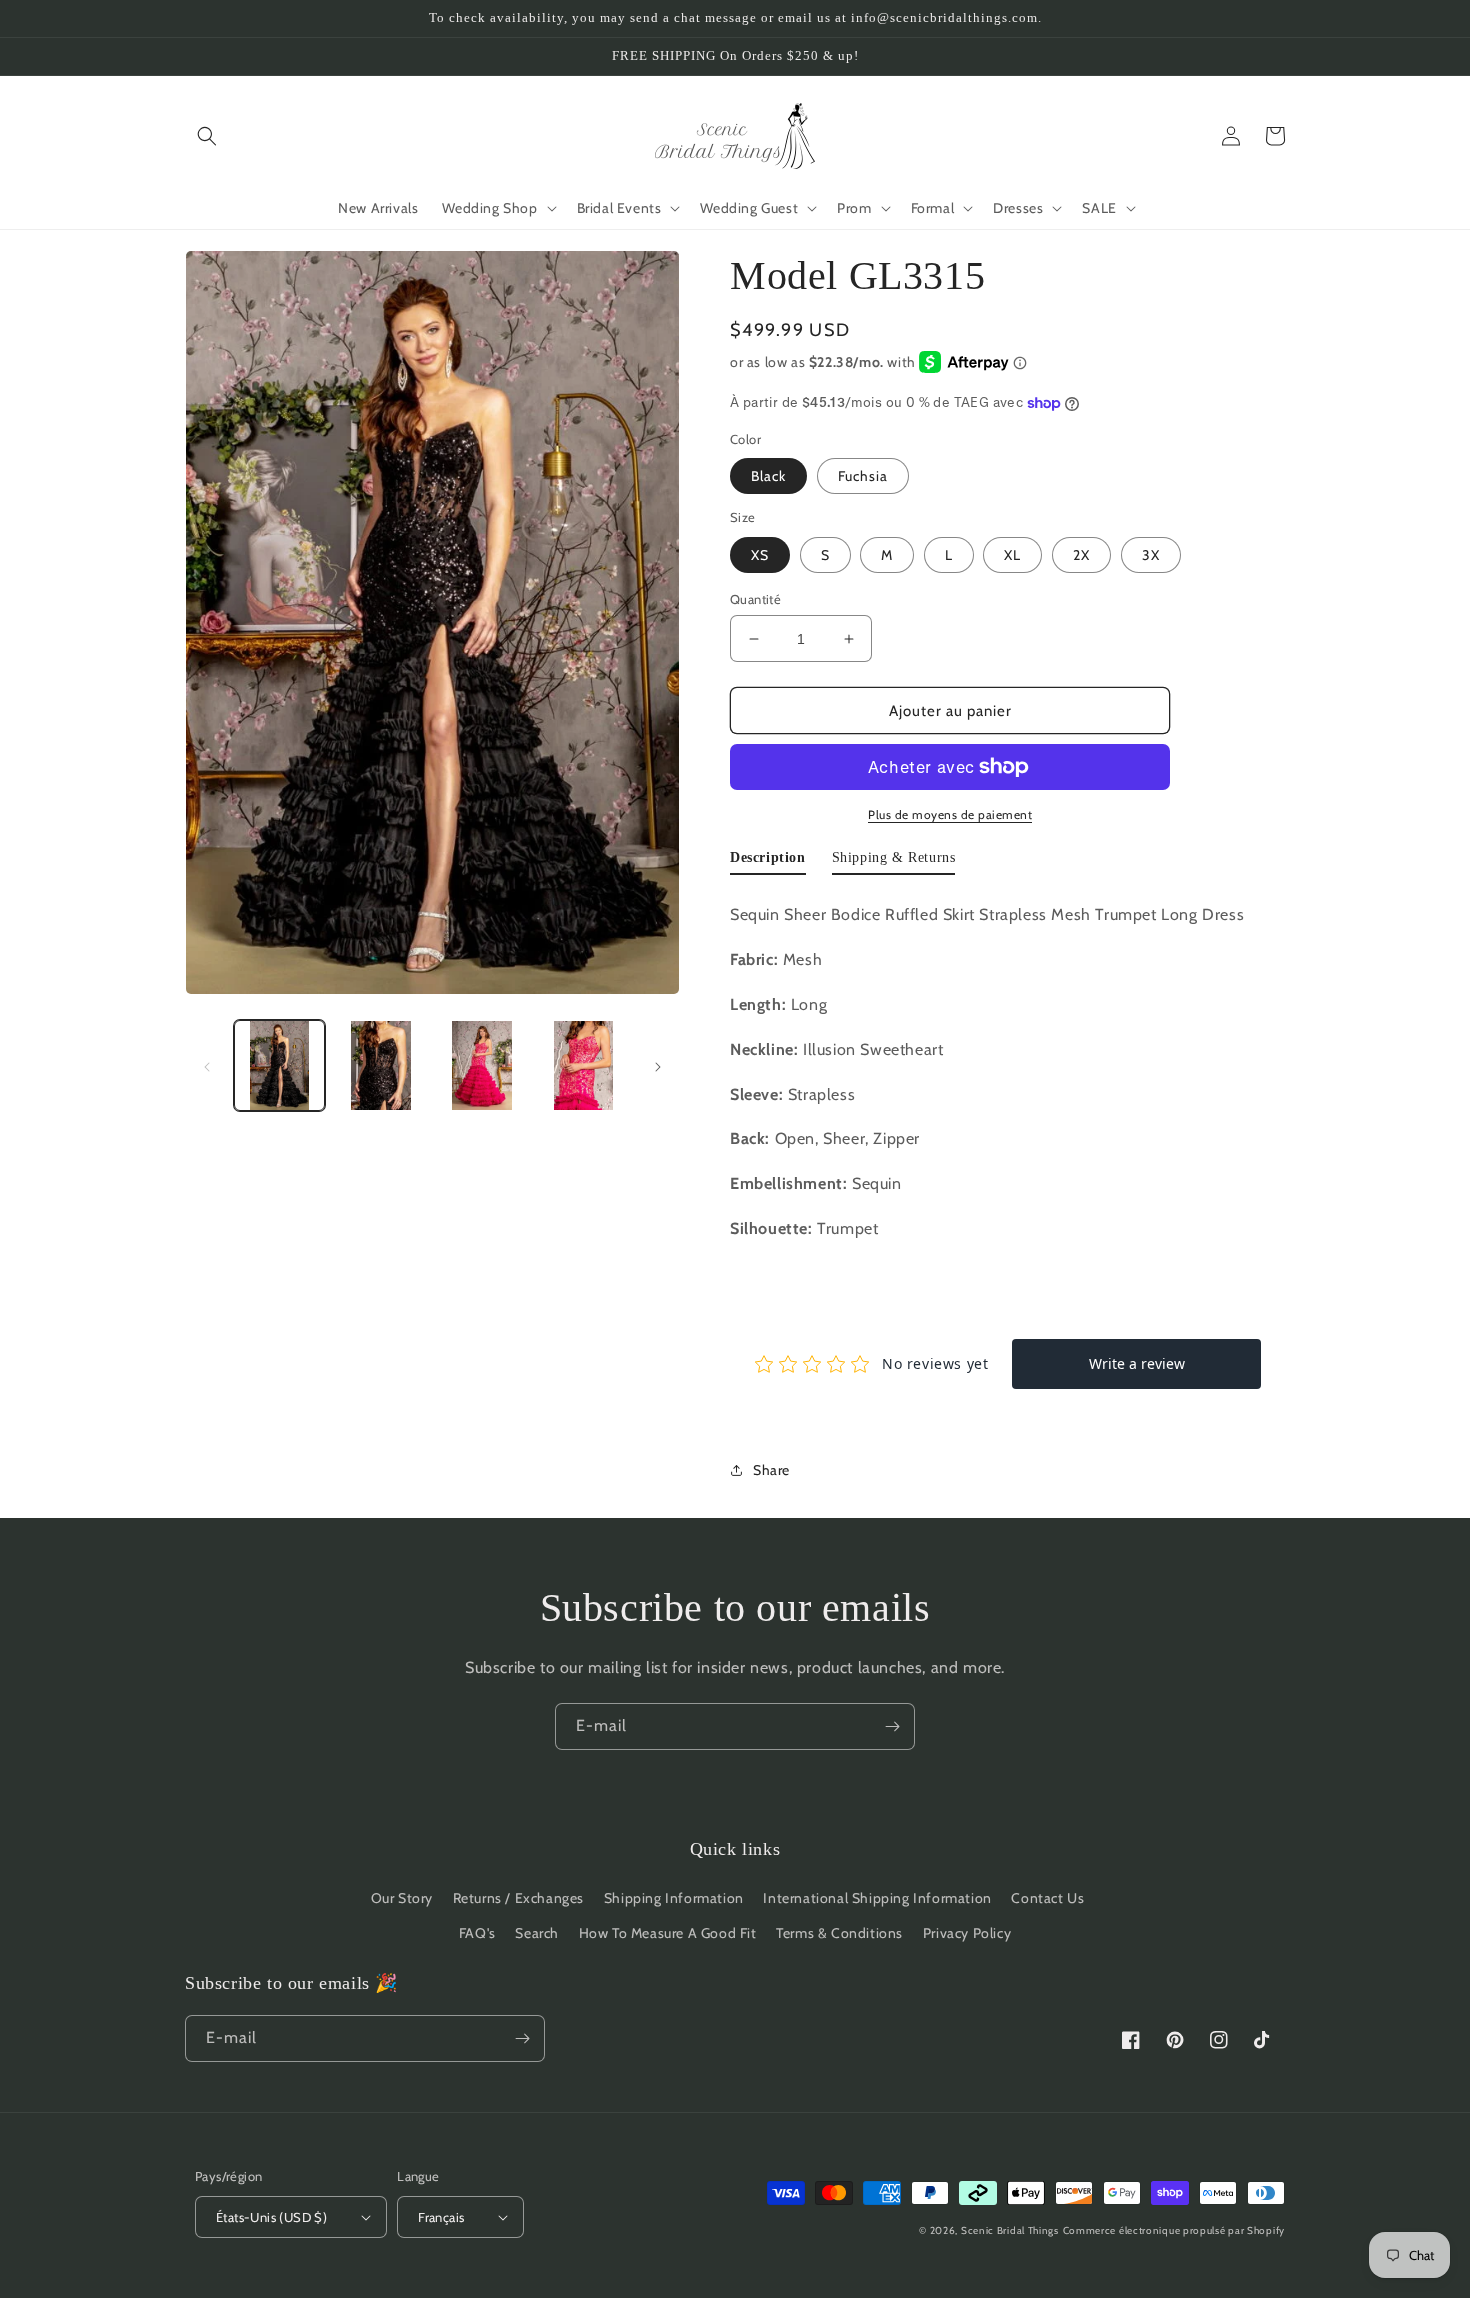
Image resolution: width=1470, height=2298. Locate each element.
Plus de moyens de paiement (950, 814)
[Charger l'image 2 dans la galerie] (380, 1065)
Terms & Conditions (839, 1933)
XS (760, 555)
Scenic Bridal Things (1010, 2230)
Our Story (402, 1898)
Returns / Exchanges (518, 1898)
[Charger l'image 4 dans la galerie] (583, 1065)
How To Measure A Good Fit (668, 1933)
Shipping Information (674, 1898)
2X (1081, 555)
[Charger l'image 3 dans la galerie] (482, 1065)
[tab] (768, 862)
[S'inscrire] (892, 1726)
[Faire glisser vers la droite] (658, 1066)
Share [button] (771, 1470)
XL (1012, 555)
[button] (207, 136)
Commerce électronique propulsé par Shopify (1174, 2230)
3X (1151, 555)
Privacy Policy (967, 1933)
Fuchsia (863, 476)
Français (441, 2217)
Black (768, 476)
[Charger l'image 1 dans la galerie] (279, 1065)
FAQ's (477, 1933)
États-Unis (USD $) (271, 2217)
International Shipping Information (877, 1898)
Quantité (755, 599)
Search (537, 1933)
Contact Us (1047, 1898)
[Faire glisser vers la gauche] (207, 1066)
